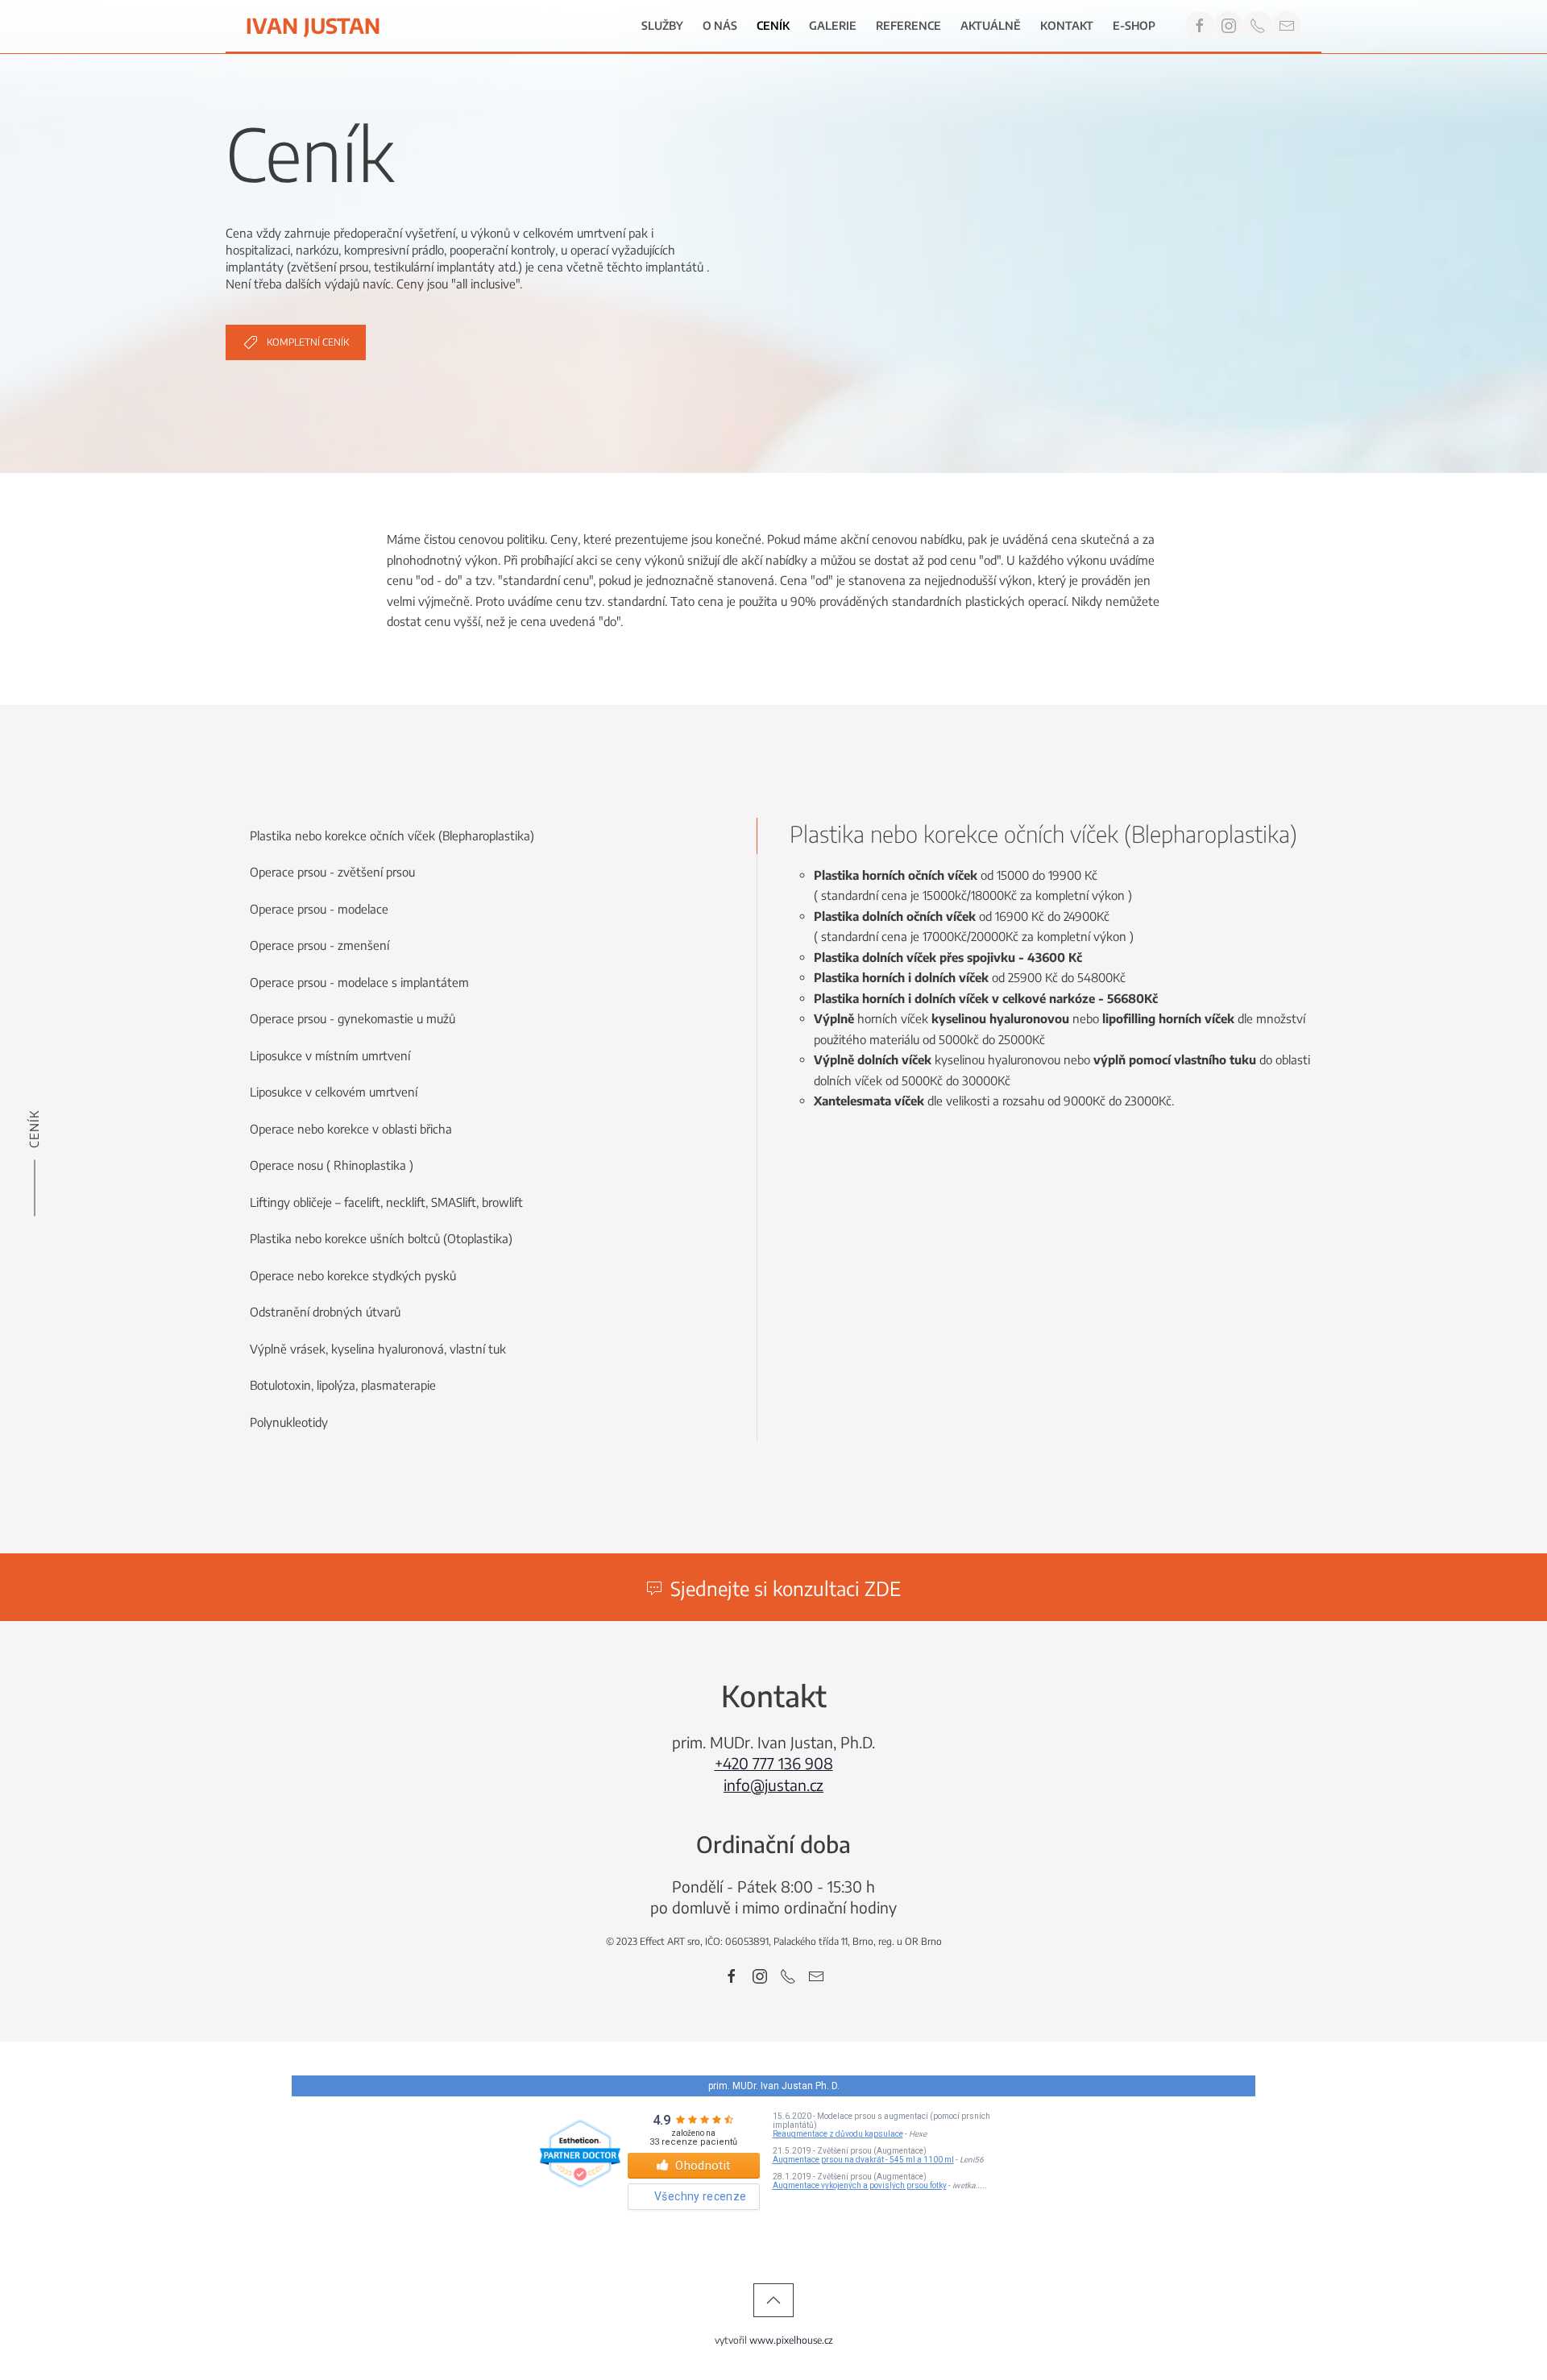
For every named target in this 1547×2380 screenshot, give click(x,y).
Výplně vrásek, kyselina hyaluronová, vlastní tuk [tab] (378, 1349)
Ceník (773, 25)
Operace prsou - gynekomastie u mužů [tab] (353, 1018)
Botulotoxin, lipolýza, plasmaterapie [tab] (343, 1385)
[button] (773, 2300)
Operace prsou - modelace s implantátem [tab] (359, 982)
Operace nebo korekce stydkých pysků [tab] (353, 1275)
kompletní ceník (308, 342)
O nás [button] (720, 25)
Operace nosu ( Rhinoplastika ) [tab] (332, 1165)
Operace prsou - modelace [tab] (319, 909)
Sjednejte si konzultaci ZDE (786, 1588)
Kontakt (1067, 25)
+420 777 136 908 (774, 1763)
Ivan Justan (313, 25)
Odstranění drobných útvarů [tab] (325, 1312)
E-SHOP (1134, 25)
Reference (908, 25)
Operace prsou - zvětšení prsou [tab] (332, 872)
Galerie (833, 25)
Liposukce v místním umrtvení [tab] (330, 1055)
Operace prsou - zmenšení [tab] (319, 945)
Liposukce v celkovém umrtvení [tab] (334, 1092)
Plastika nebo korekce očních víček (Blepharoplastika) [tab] (392, 835)
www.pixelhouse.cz (791, 2340)
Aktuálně (991, 25)
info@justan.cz (773, 1785)
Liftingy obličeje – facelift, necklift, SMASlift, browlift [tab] (386, 1202)
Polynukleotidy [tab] (289, 1422)
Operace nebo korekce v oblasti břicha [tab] (351, 1129)
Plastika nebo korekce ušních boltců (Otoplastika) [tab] (381, 1238)
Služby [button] (662, 25)
